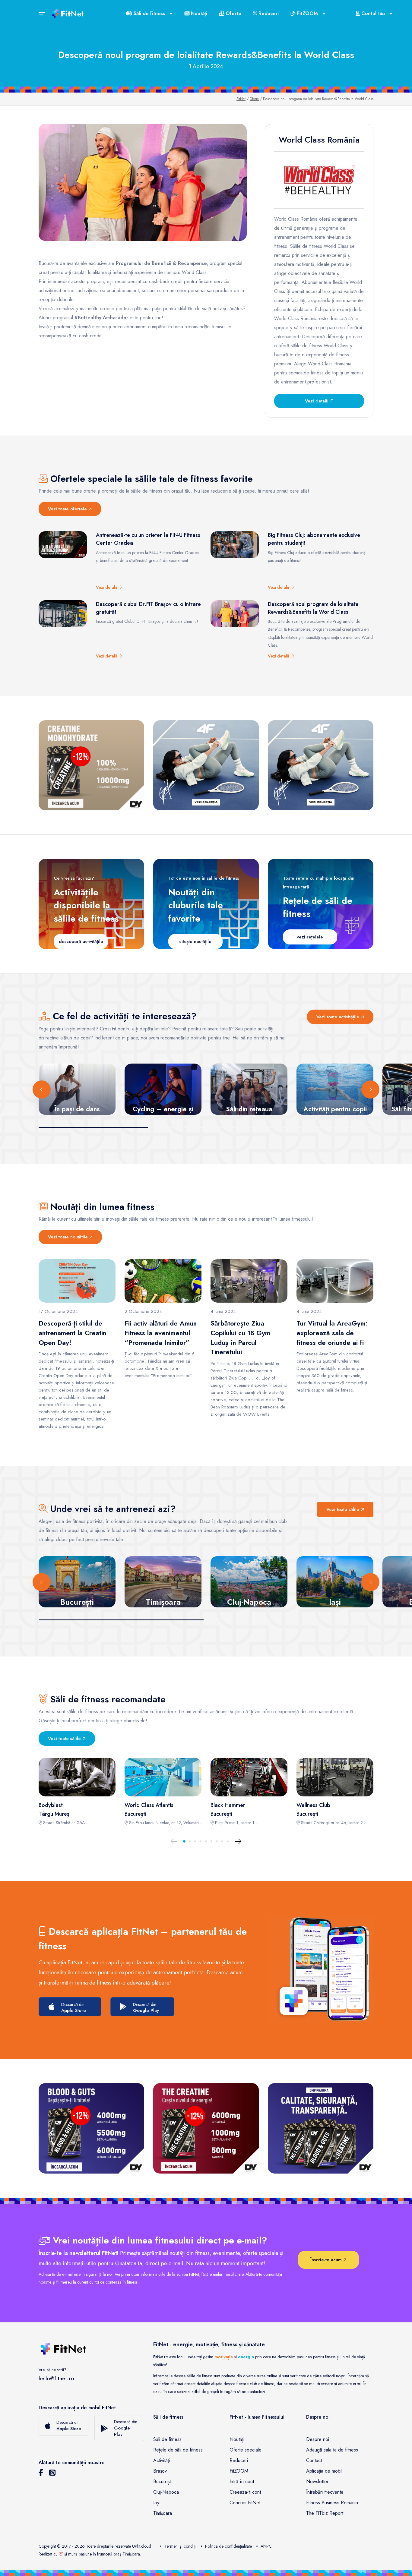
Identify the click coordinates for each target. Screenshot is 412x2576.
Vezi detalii (317, 401)
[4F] (206, 765)
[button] (184, 1841)
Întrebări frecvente (325, 2492)
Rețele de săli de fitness (178, 2450)
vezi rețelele (310, 937)
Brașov (160, 2471)
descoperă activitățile (81, 941)
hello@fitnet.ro (56, 2379)
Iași (156, 2503)
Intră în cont (242, 2481)
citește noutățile (195, 941)
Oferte (233, 13)
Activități (162, 2460)
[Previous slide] (42, 1089)
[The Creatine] (206, 2128)
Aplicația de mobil (324, 2471)
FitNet (241, 99)
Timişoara (131, 2554)
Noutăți (198, 13)
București (162, 2481)
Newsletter (317, 2481)
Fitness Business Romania (332, 2503)
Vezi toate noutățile (69, 1237)
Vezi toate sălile (344, 1509)
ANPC (266, 2546)
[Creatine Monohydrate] (91, 765)
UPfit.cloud (142, 2546)
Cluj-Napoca (166, 2492)
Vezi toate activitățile (339, 1017)
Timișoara (163, 2513)
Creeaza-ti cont (245, 2492)
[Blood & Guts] (91, 2128)
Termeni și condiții (180, 2546)
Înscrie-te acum (327, 2260)
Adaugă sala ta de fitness (332, 2450)
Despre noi (318, 2439)
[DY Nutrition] (321, 2128)
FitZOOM (239, 2471)
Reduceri (268, 13)
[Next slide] (370, 1089)
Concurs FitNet (245, 2503)
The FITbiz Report (325, 2513)
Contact (314, 2460)
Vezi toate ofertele (68, 509)
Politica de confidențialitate (228, 2546)
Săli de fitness (167, 2439)
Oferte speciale (246, 2450)
